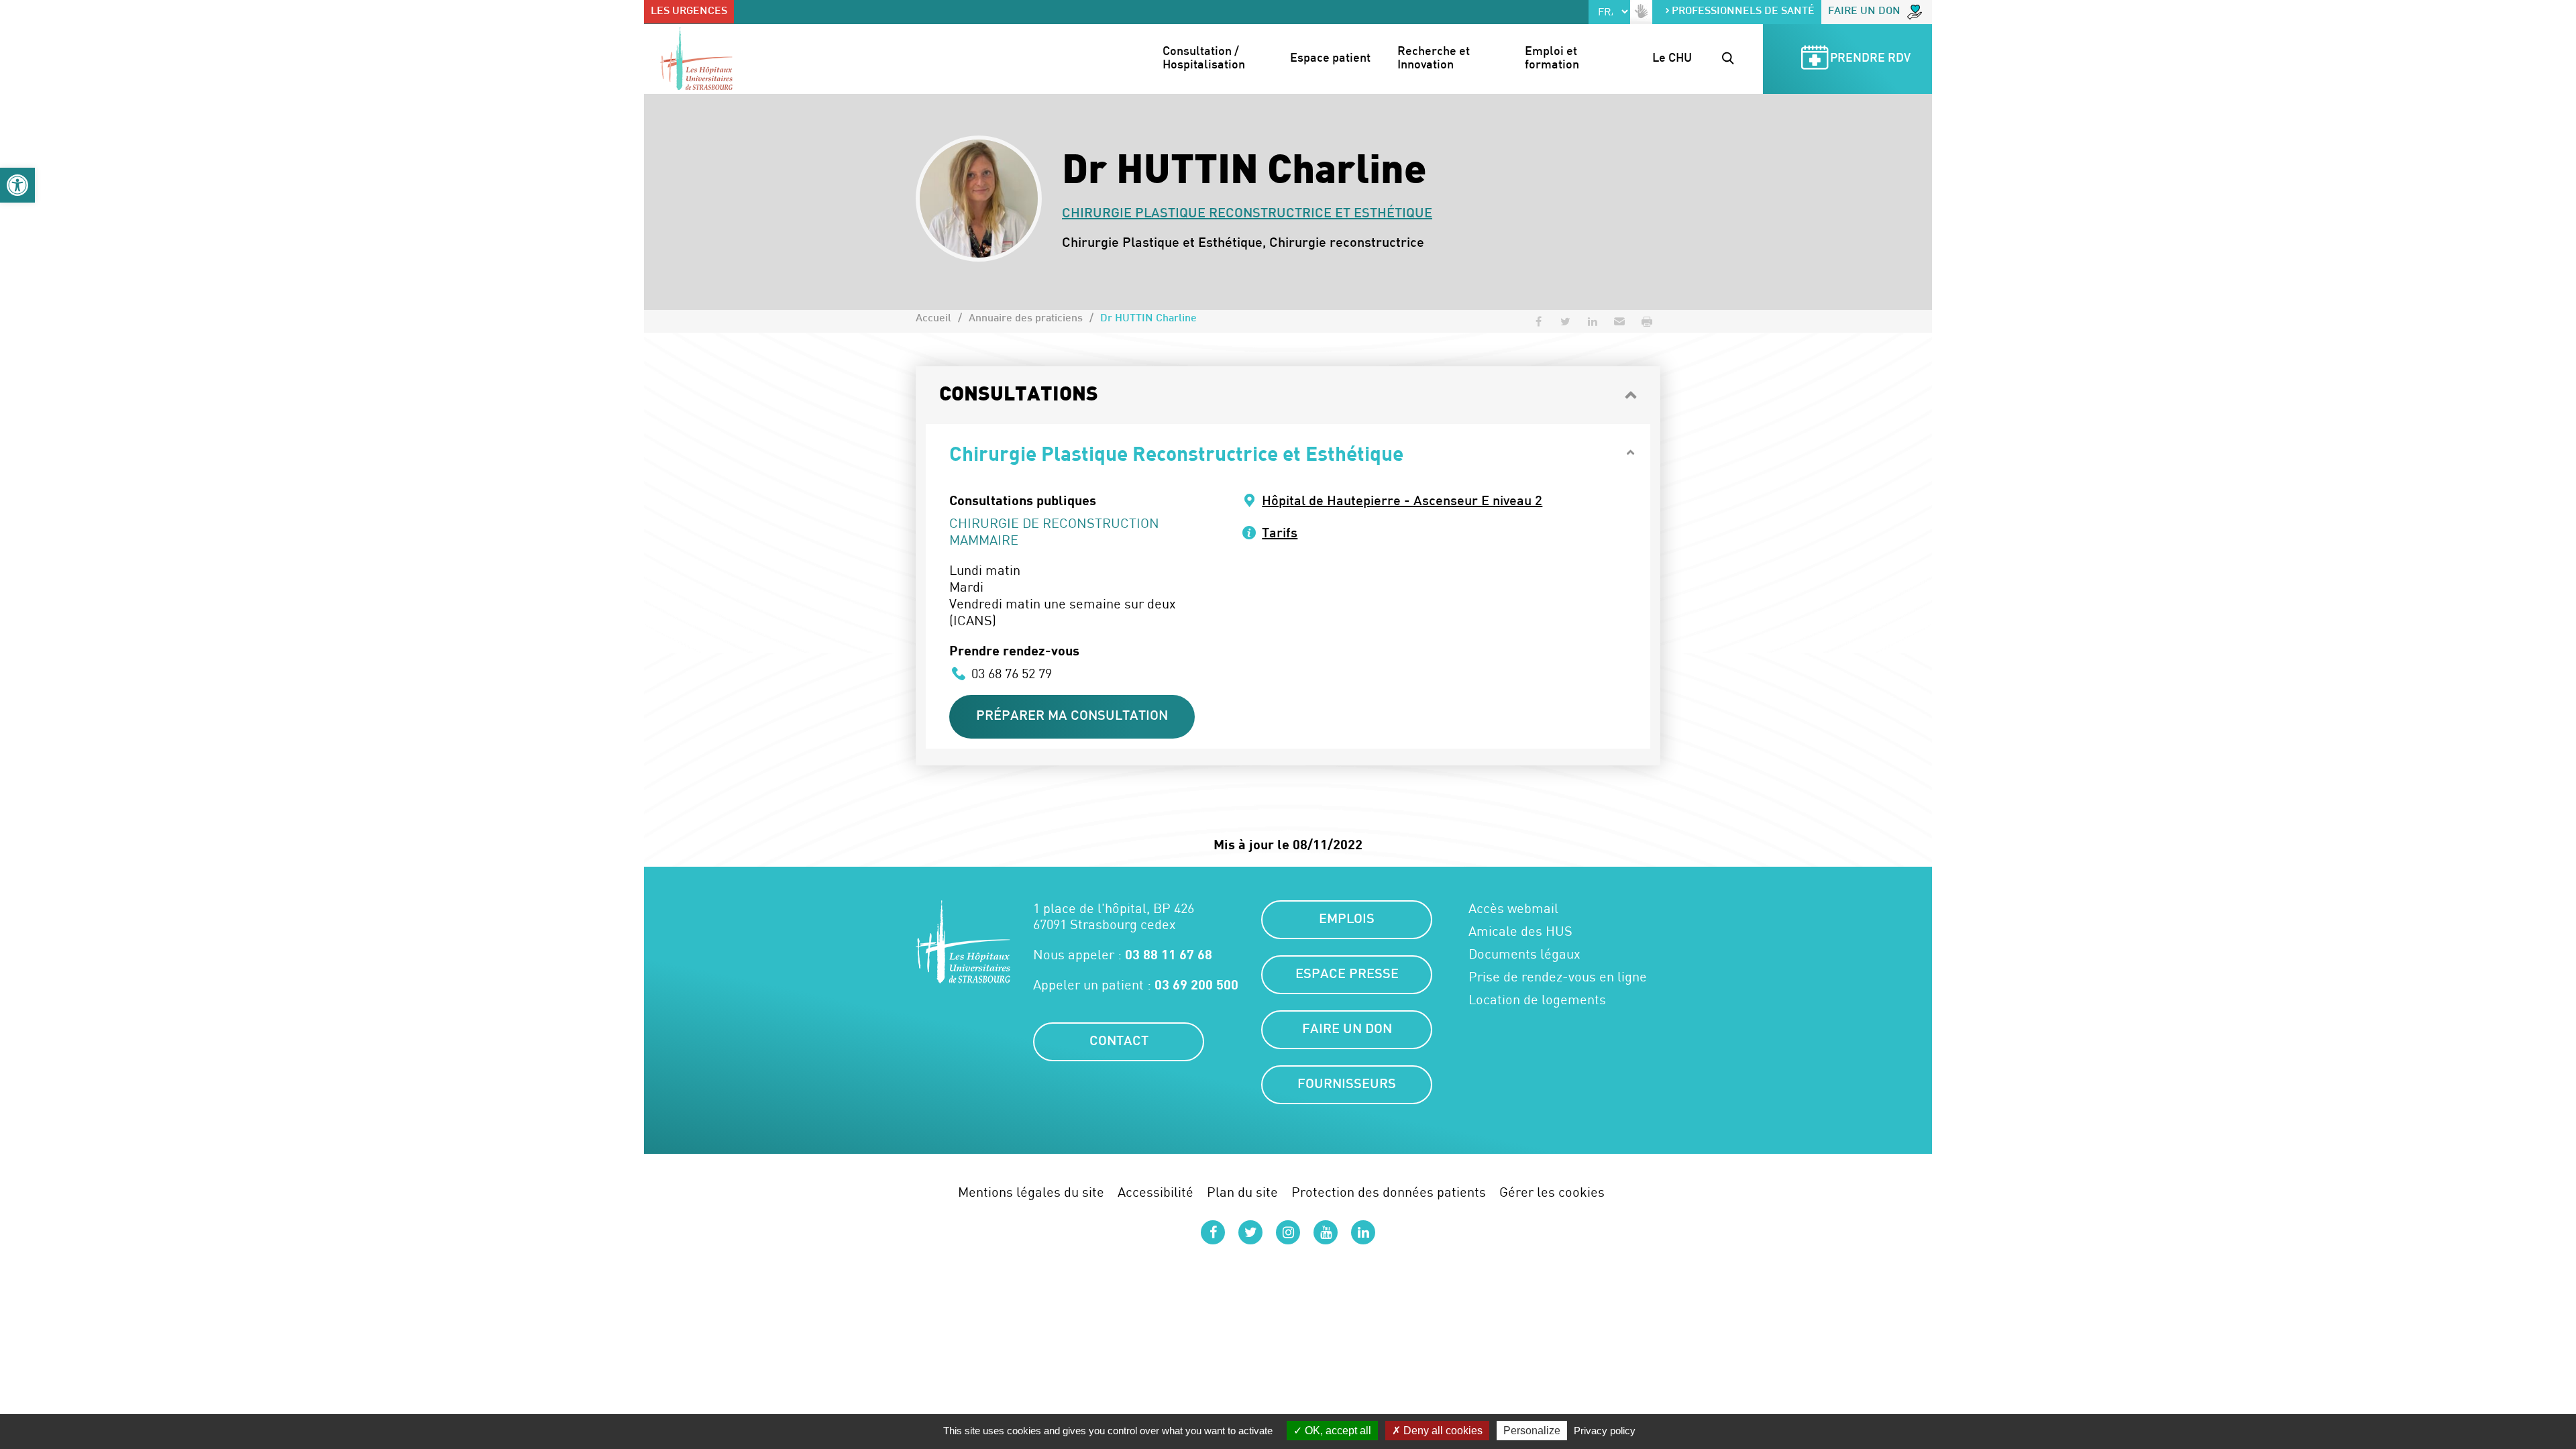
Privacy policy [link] (1605, 1431)
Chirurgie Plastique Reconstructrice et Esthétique (1247, 214)
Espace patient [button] (1330, 59)
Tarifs (1280, 534)
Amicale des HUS (1520, 931)
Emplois (1347, 920)
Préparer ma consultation (1072, 716)
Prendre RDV (1870, 59)
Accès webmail (1513, 908)
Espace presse (1347, 975)
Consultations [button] (1019, 395)
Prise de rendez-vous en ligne (1558, 977)
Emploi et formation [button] (1552, 59)
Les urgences (689, 12)
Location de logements (1537, 1000)
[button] (17, 185)
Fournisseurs (1347, 1085)
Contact (1119, 1042)
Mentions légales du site (1031, 1192)
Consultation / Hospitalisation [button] (1204, 59)
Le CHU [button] (1672, 59)
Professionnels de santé (1743, 12)
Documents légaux (1524, 954)
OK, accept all (1337, 1431)
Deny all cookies (1442, 1431)
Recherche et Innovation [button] (1435, 59)
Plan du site (1242, 1192)
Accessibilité (1156, 1192)
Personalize (1532, 1431)
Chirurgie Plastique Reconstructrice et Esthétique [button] (1176, 453)
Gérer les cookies (1552, 1192)
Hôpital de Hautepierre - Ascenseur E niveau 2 (1402, 502)
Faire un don (1864, 12)
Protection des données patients (1389, 1192)
